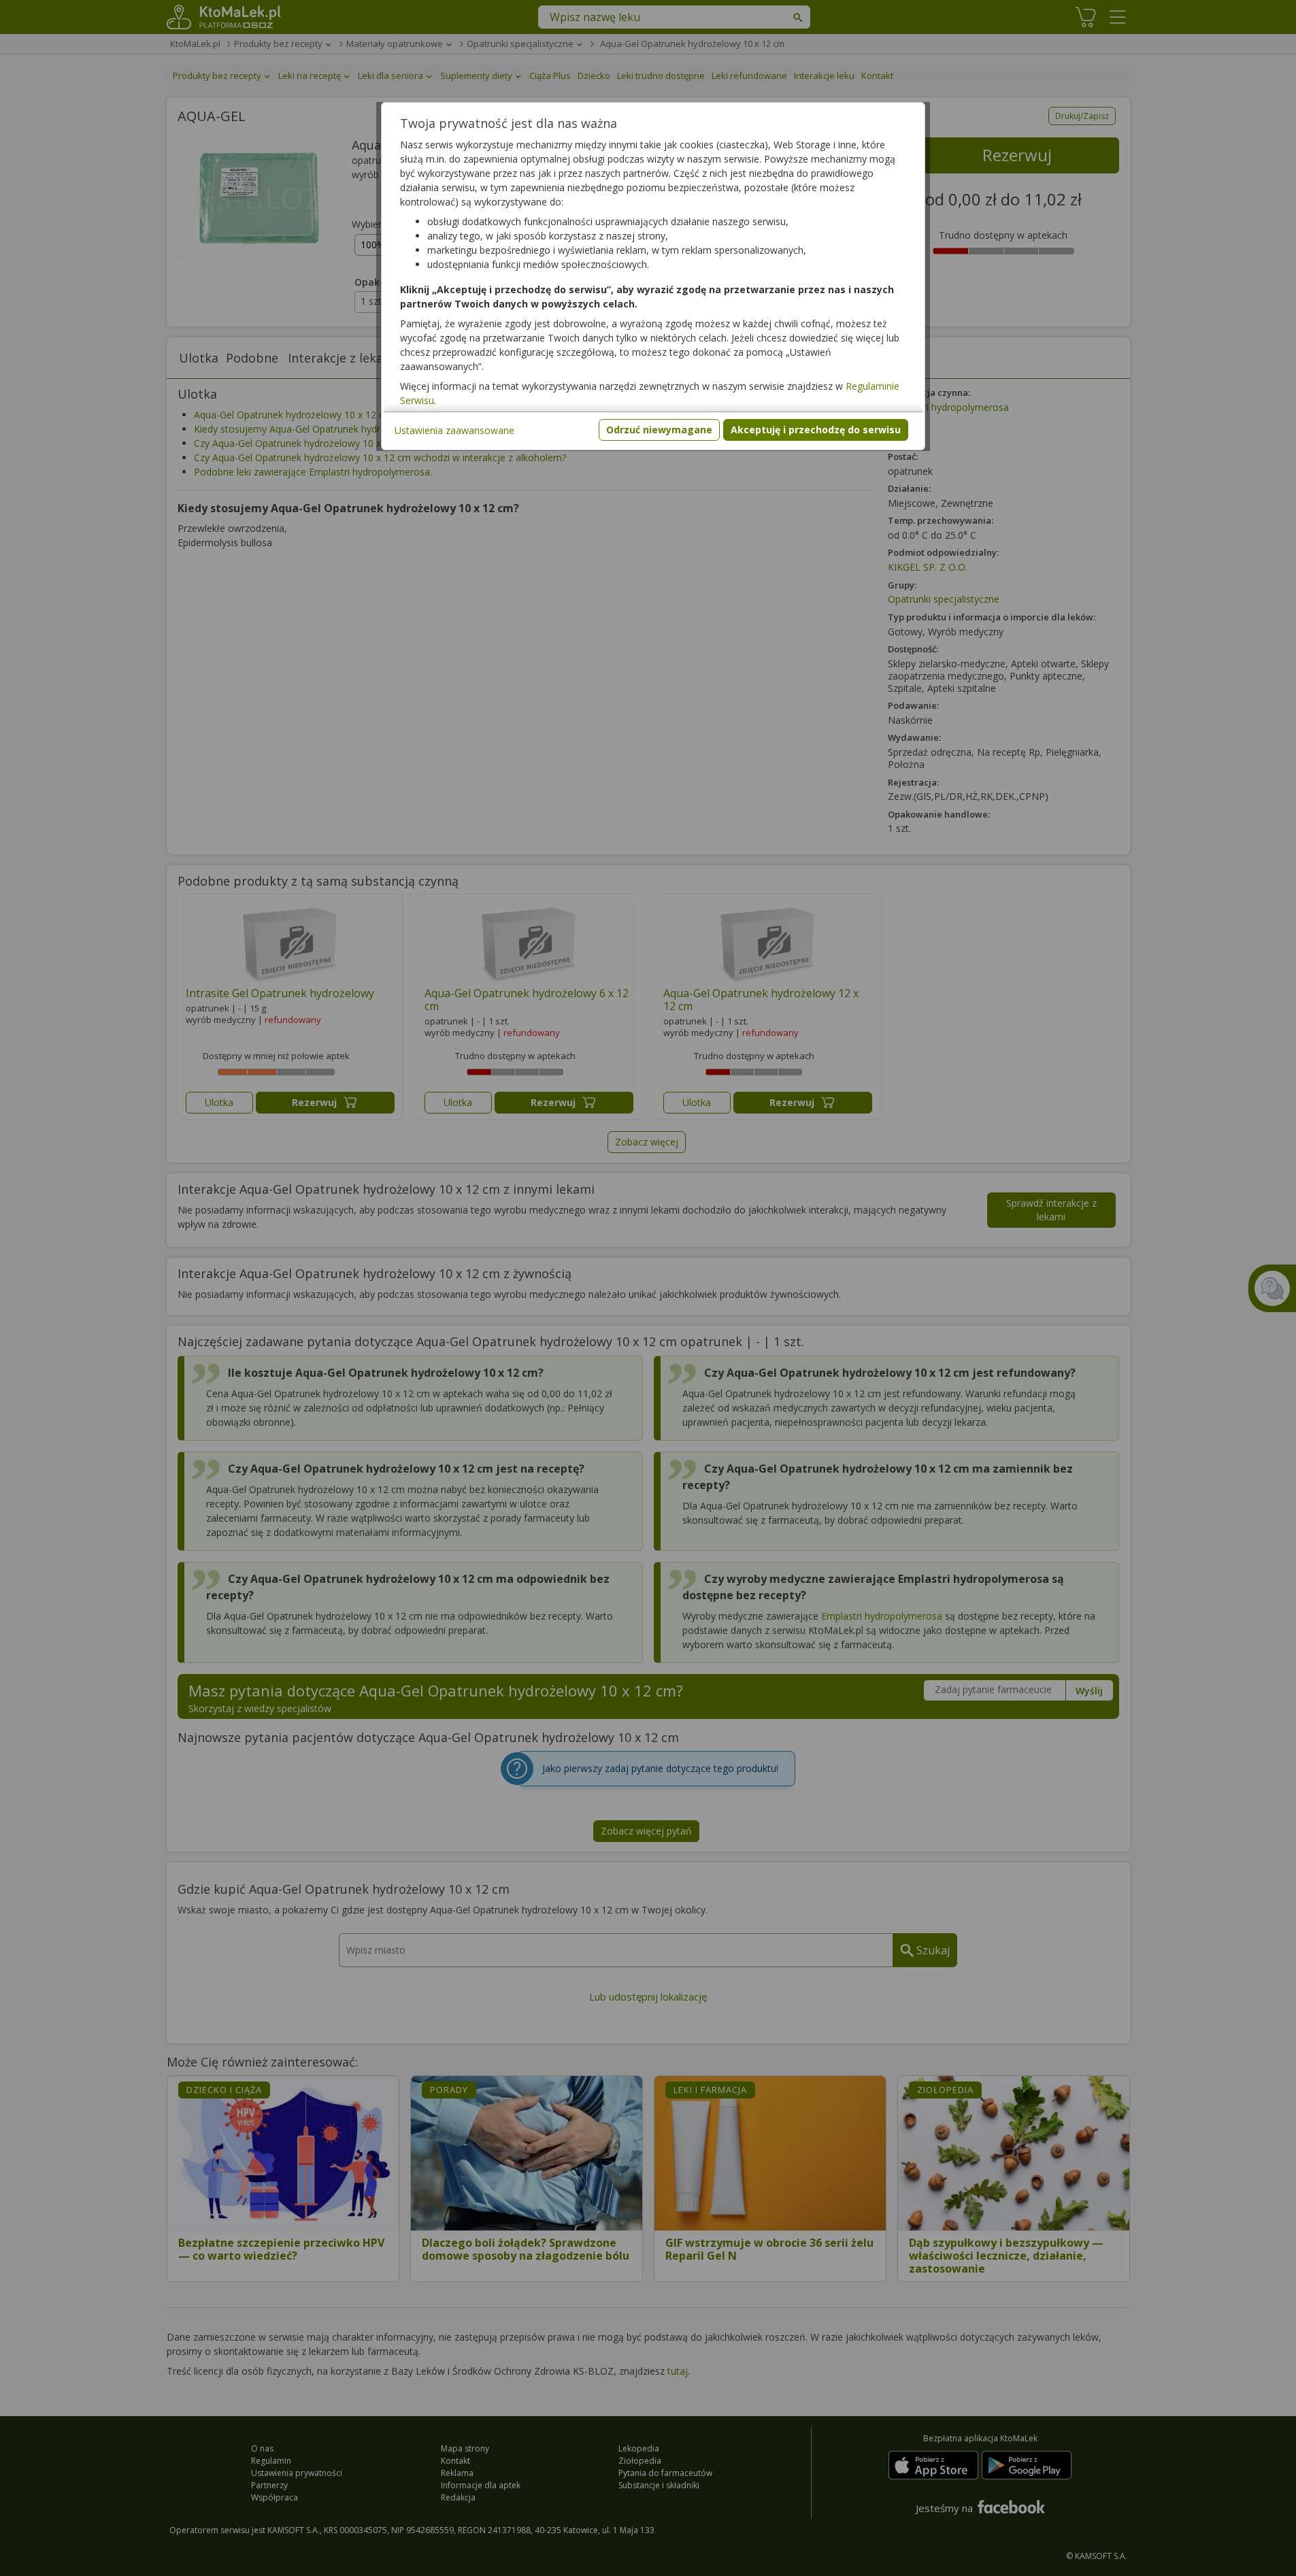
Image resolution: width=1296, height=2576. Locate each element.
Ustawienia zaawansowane (454, 430)
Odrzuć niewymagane (659, 430)
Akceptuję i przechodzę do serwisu (816, 430)
